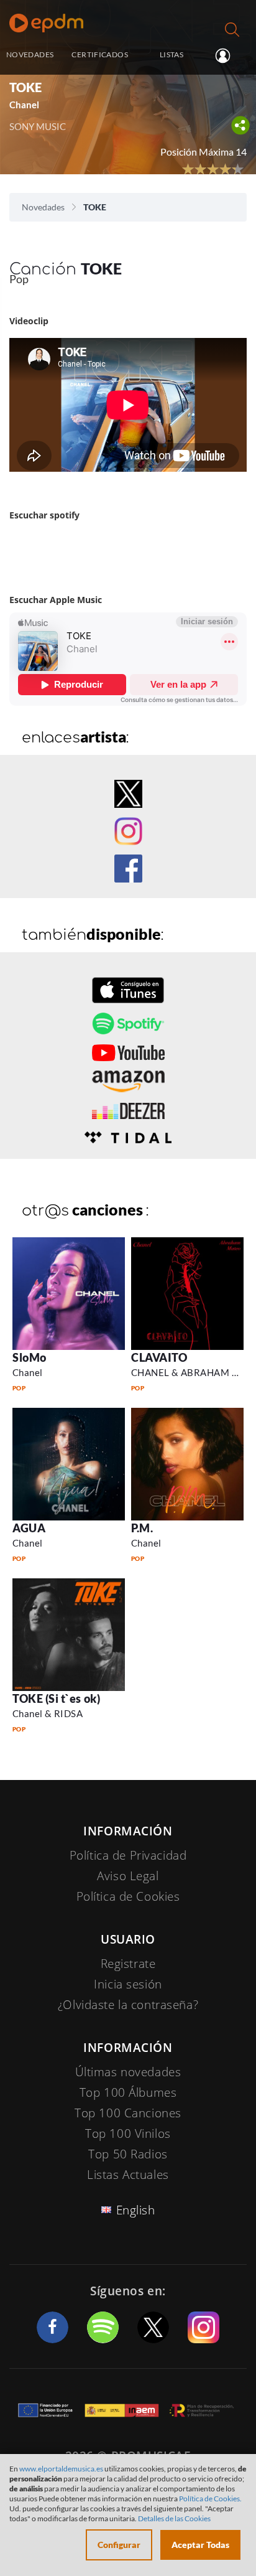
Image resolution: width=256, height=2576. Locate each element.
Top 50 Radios (128, 2154)
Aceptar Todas (200, 2545)
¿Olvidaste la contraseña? (128, 2005)
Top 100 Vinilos (128, 2133)
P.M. (142, 1528)
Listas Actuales (128, 2175)
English (136, 2210)
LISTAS (171, 54)
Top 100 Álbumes (128, 2092)
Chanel (28, 1372)
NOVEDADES (30, 54)
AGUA (29, 1528)
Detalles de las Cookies (174, 2518)
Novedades (43, 207)
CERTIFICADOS (99, 54)
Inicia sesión (228, 55)
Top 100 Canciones (128, 2113)
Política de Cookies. (210, 2499)
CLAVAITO (159, 1357)
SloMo (30, 1357)
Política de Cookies (128, 1896)
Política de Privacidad (128, 1855)
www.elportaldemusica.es (61, 2469)
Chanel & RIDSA (48, 1713)
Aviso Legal (128, 1876)
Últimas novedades (128, 2072)
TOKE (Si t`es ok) (56, 1698)
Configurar (119, 2545)
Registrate (128, 1964)
